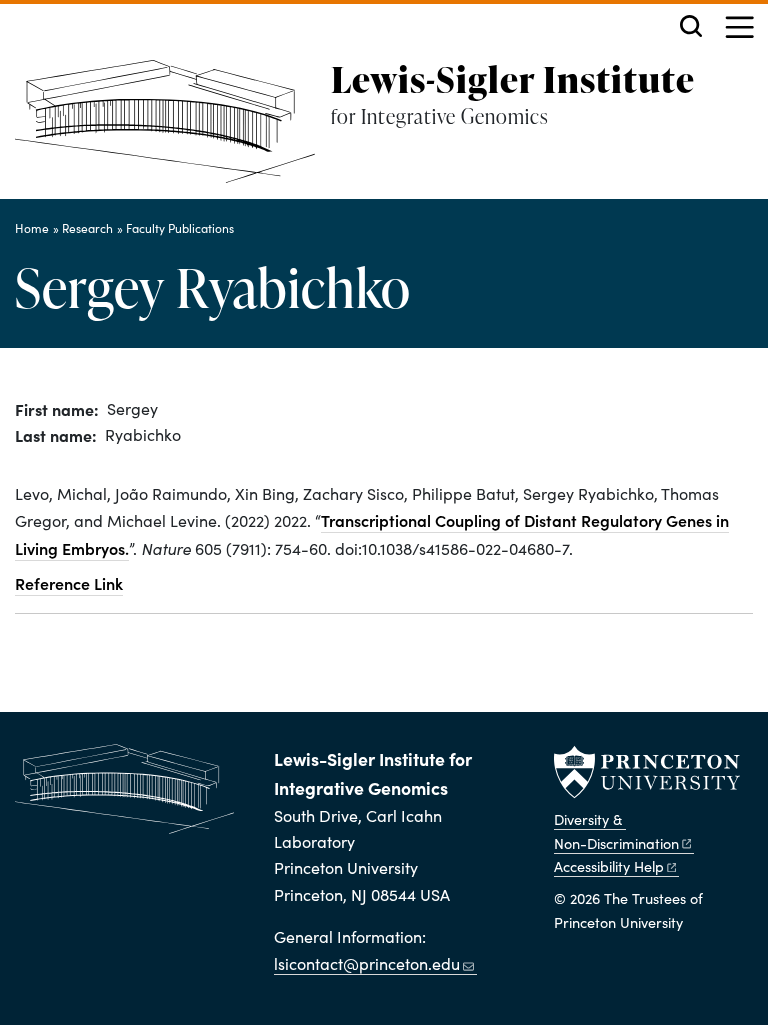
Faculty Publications (180, 228)
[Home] (173, 129)
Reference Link (69, 583)
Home (32, 228)
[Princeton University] (647, 772)
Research (87, 228)
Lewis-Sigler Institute (513, 79)
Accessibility (609, 866)
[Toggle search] (691, 26)
